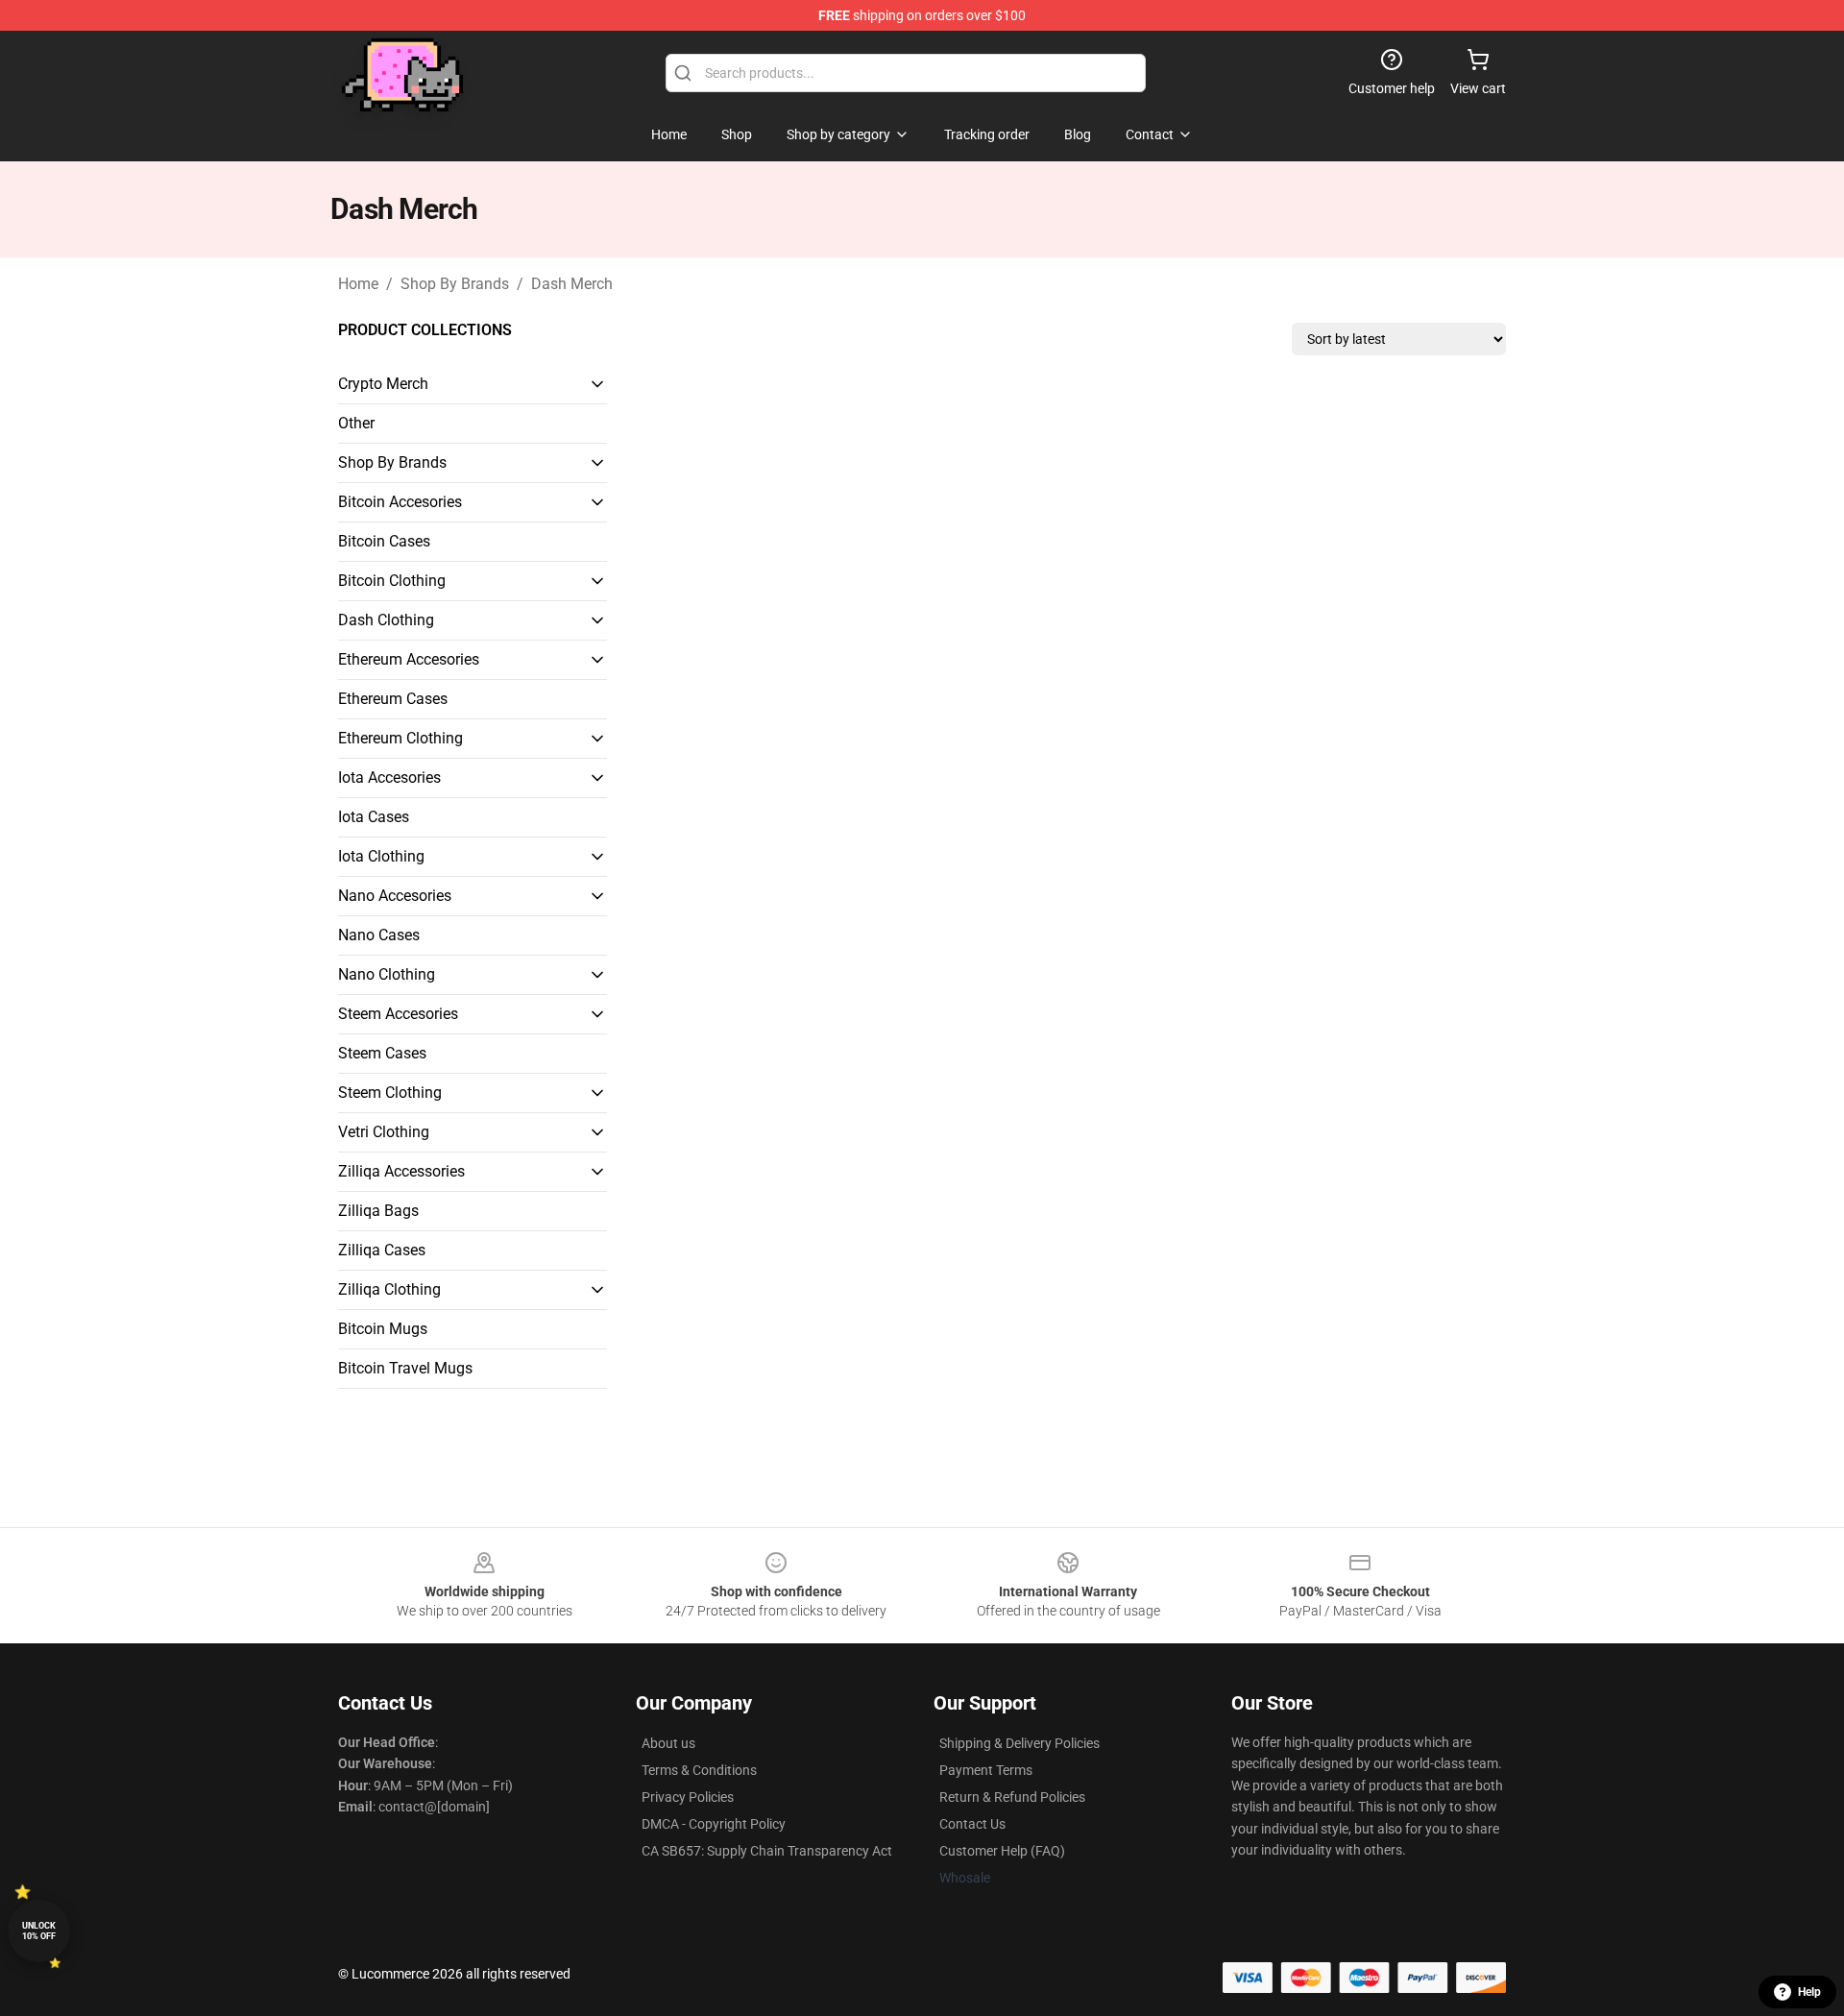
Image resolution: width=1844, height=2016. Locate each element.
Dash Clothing (386, 620)
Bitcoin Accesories (400, 502)
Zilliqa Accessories (401, 1171)
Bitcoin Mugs (383, 1329)
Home (358, 284)
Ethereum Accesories (409, 659)
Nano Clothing (387, 974)
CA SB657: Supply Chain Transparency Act (767, 1851)
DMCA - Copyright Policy (714, 1824)
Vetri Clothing (384, 1132)
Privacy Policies (688, 1797)
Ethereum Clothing (400, 738)
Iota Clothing (381, 856)
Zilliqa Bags (378, 1211)
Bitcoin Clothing (392, 581)
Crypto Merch (383, 384)
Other (356, 423)
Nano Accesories (395, 896)
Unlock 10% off (39, 1931)
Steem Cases (382, 1053)
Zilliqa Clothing (389, 1289)
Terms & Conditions (699, 1770)
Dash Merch (572, 284)
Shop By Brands (455, 284)
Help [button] (1809, 1992)
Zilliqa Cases (382, 1250)
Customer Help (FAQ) (1002, 1851)
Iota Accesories (389, 777)
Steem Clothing (390, 1093)
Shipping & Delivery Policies (1019, 1743)
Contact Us (972, 1824)
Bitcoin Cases (384, 541)
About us (668, 1743)
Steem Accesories (398, 1014)
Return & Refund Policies (1012, 1797)
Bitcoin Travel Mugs (405, 1368)
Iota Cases (374, 817)
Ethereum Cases (393, 699)
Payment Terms (986, 1770)
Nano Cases (379, 935)
